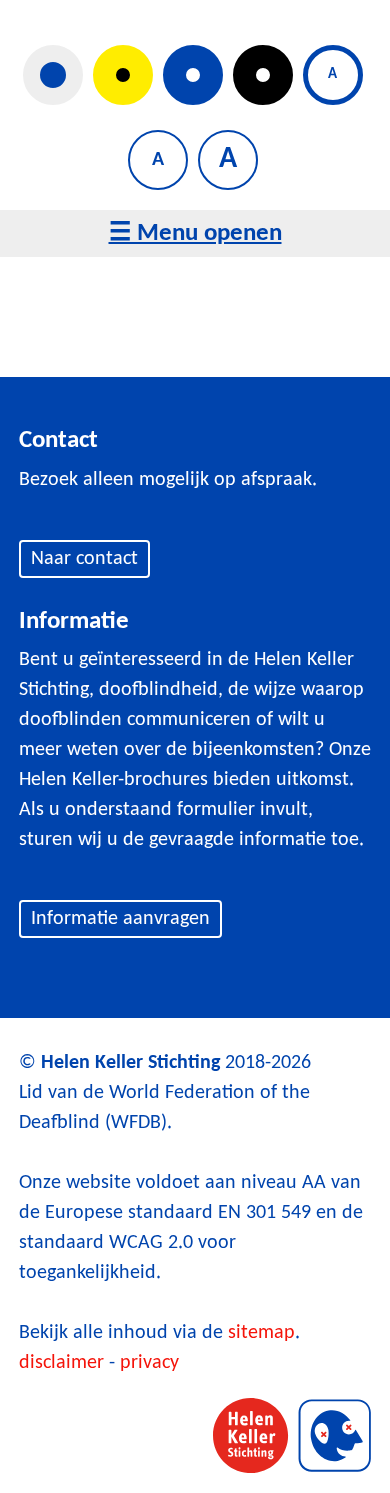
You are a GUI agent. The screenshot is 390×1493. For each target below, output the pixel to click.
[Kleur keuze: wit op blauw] (193, 75)
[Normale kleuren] (53, 75)
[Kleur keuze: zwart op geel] (123, 75)
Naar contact (84, 559)
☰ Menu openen (195, 233)
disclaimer (61, 1363)
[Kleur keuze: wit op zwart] (263, 75)
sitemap (261, 1333)
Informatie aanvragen (120, 919)
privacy (149, 1363)
